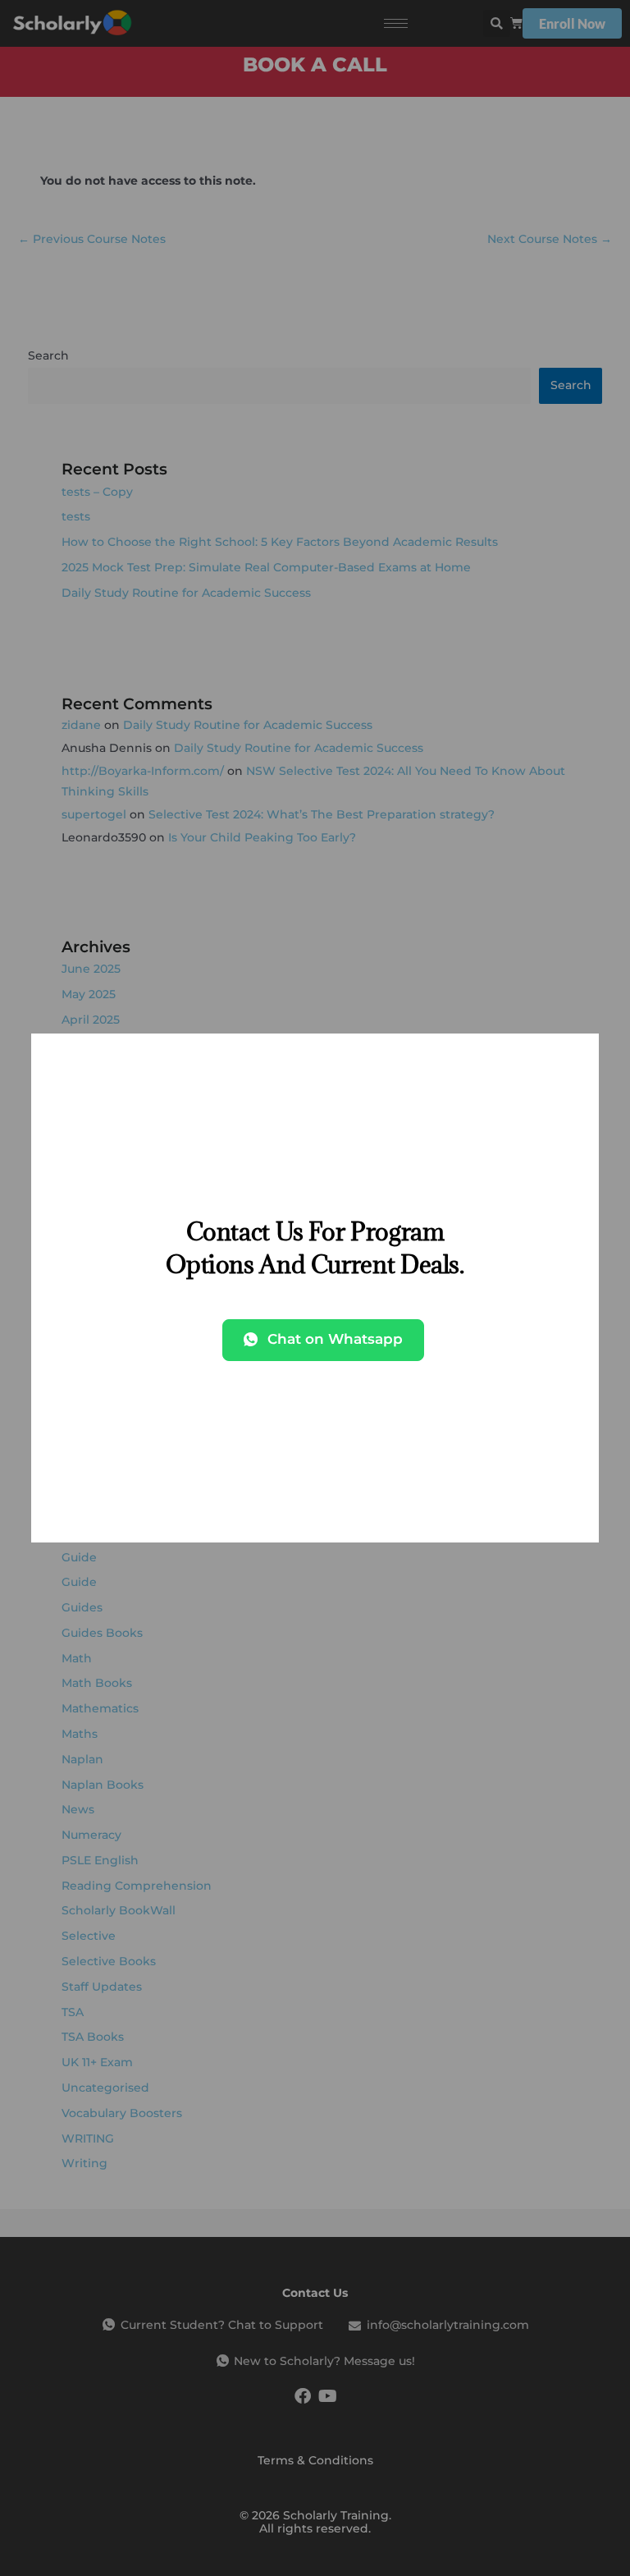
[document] (315, 1288)
